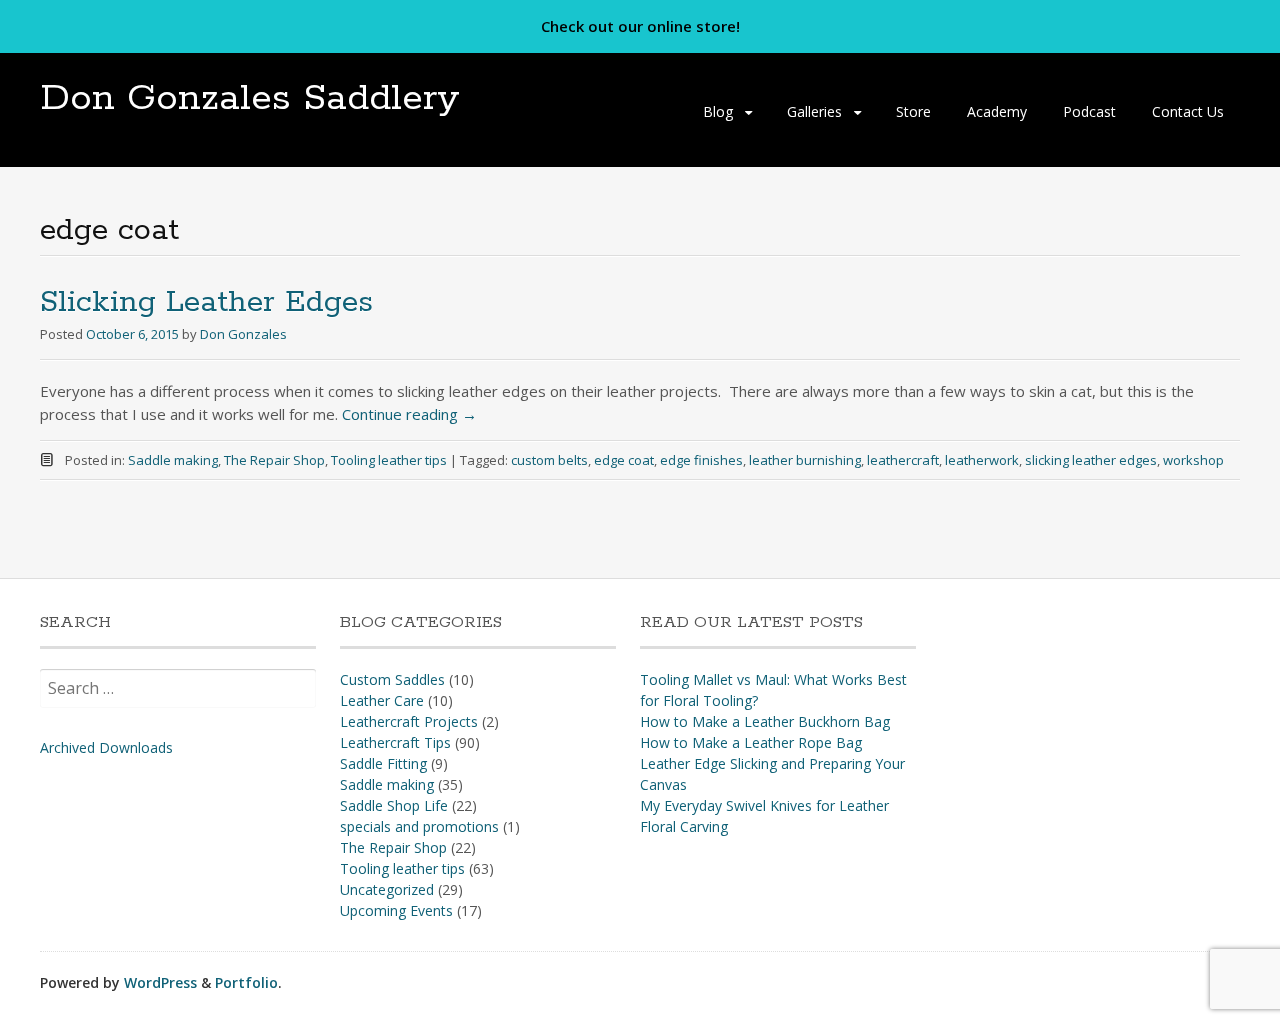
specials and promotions (419, 826)
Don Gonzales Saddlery (250, 98)
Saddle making (173, 460)
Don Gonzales (243, 334)
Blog (718, 111)
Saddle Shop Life (394, 805)
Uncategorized (387, 889)
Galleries (814, 111)
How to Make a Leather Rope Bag (751, 742)
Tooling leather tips (389, 460)
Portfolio (246, 982)
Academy (997, 111)
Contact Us (1188, 111)
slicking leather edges (1091, 460)
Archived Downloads (106, 747)
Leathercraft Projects (409, 721)
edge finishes (701, 460)
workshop (1193, 460)
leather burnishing (805, 460)
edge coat (624, 460)
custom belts (549, 460)
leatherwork (982, 460)
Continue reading (409, 414)
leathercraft (903, 460)
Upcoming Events (396, 910)
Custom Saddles (392, 679)
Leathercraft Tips (395, 742)
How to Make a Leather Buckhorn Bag (765, 721)
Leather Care (382, 700)
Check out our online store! (640, 26)
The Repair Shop (274, 460)
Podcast (1089, 111)
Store (913, 111)
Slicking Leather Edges (206, 302)
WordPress (160, 982)
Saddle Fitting (383, 763)
